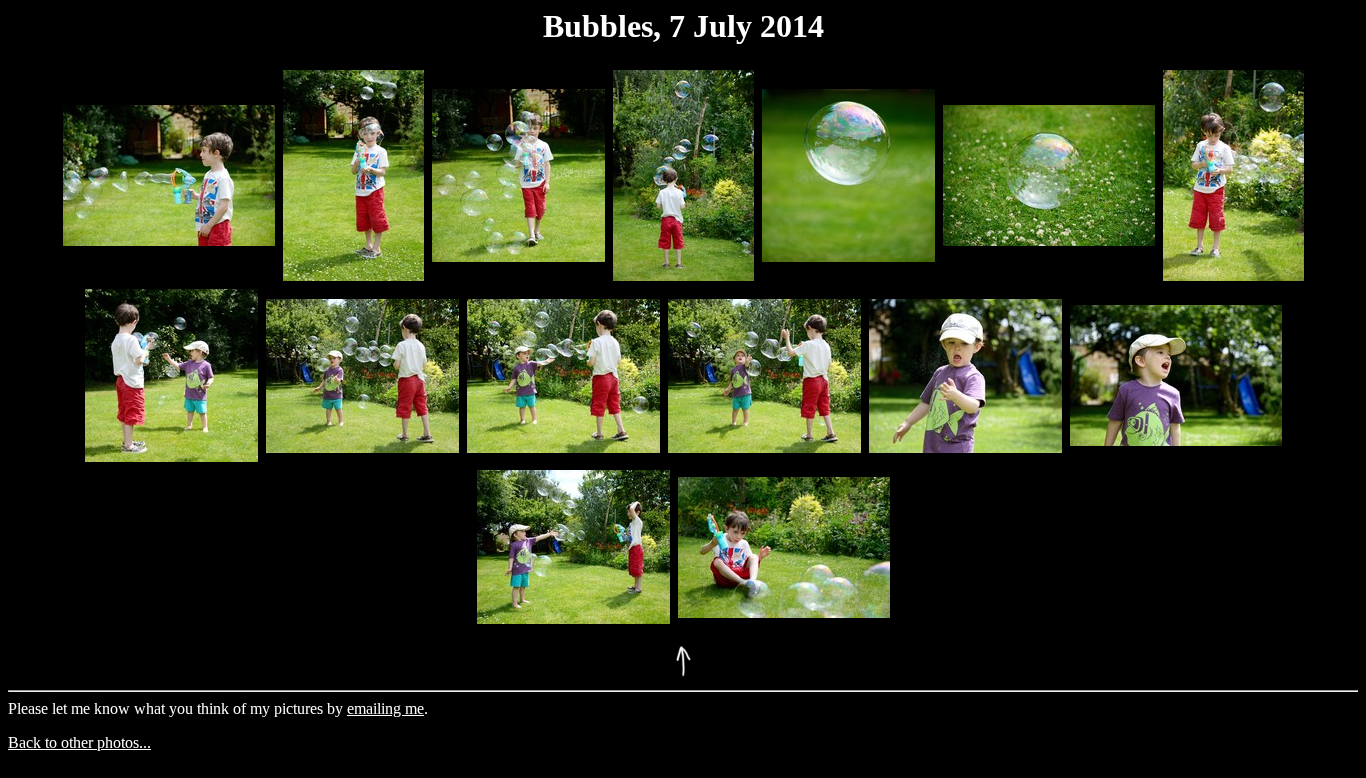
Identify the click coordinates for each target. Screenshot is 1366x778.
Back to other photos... (79, 742)
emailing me (385, 708)
